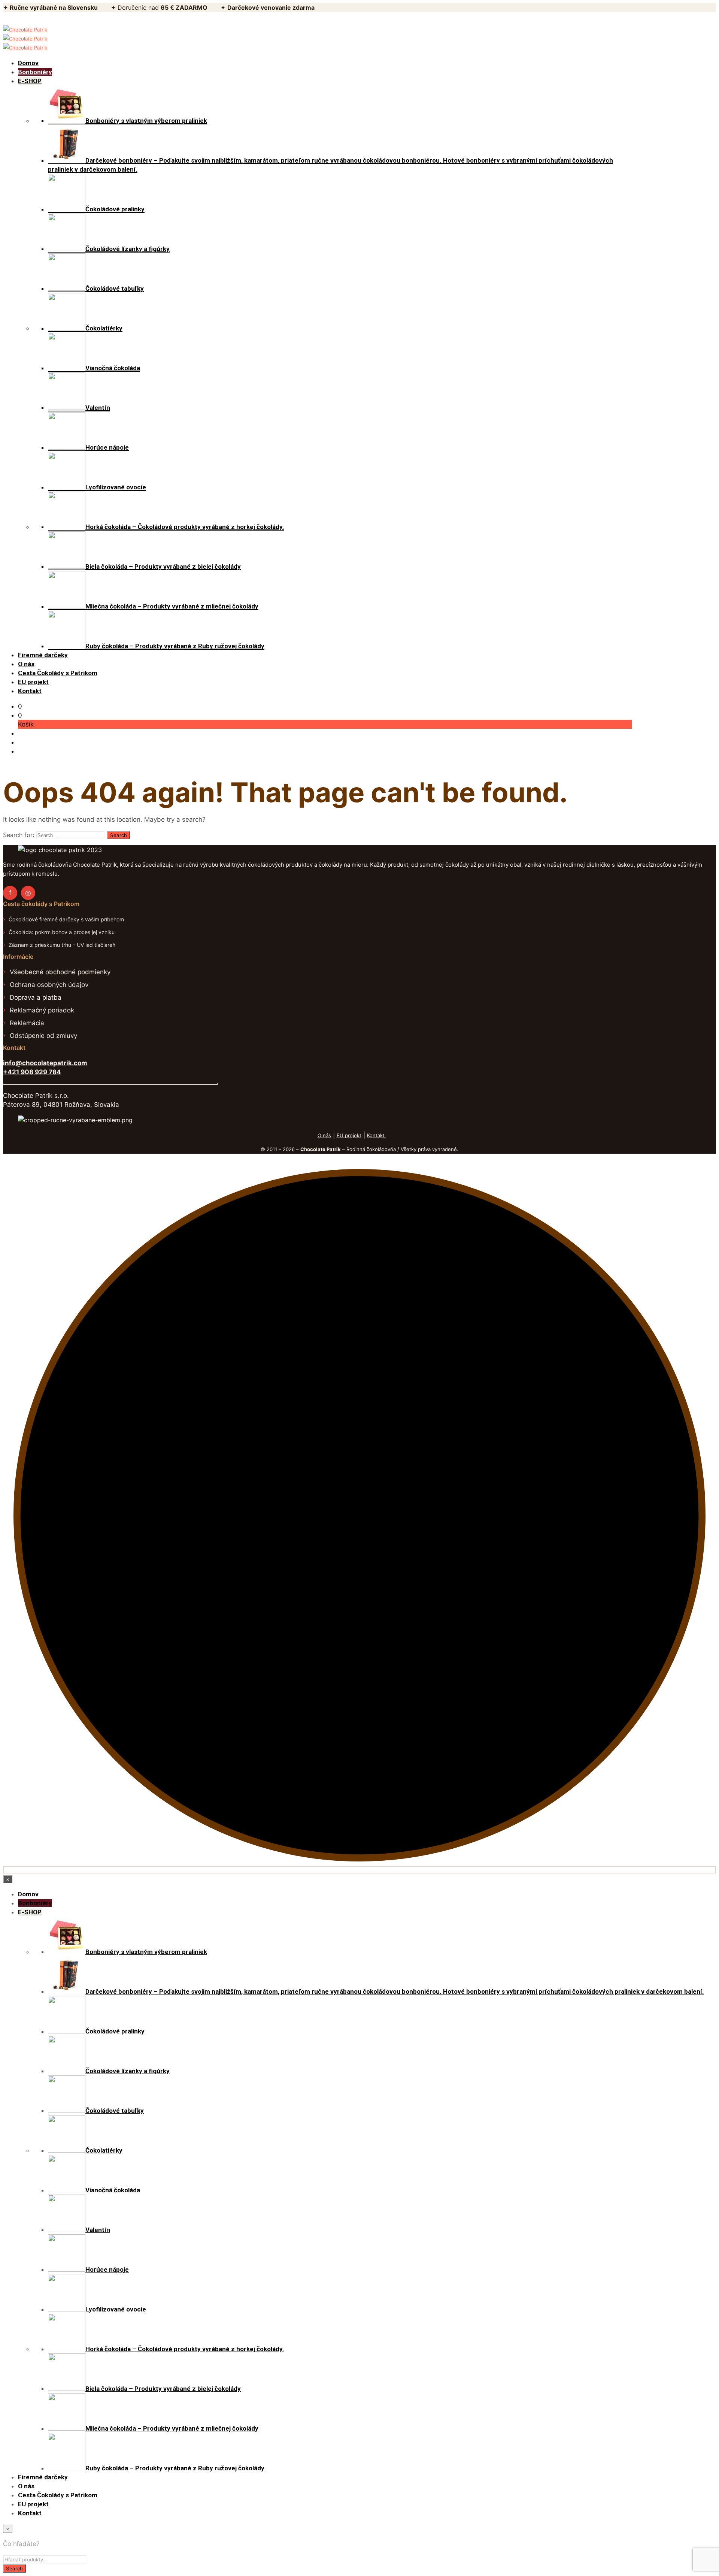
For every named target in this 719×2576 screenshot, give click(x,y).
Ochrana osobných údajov (49, 985)
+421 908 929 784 (32, 1072)
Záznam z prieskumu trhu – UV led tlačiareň (62, 945)
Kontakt (377, 1135)
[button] (20, 706)
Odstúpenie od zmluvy (43, 1036)
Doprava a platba (36, 997)
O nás (324, 1135)
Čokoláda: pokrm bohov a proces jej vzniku (62, 932)
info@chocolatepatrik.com (45, 1063)
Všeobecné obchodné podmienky (60, 972)
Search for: (19, 835)
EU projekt (349, 1135)
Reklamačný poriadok (42, 1010)
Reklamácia (27, 1023)
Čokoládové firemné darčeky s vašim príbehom (66, 919)
